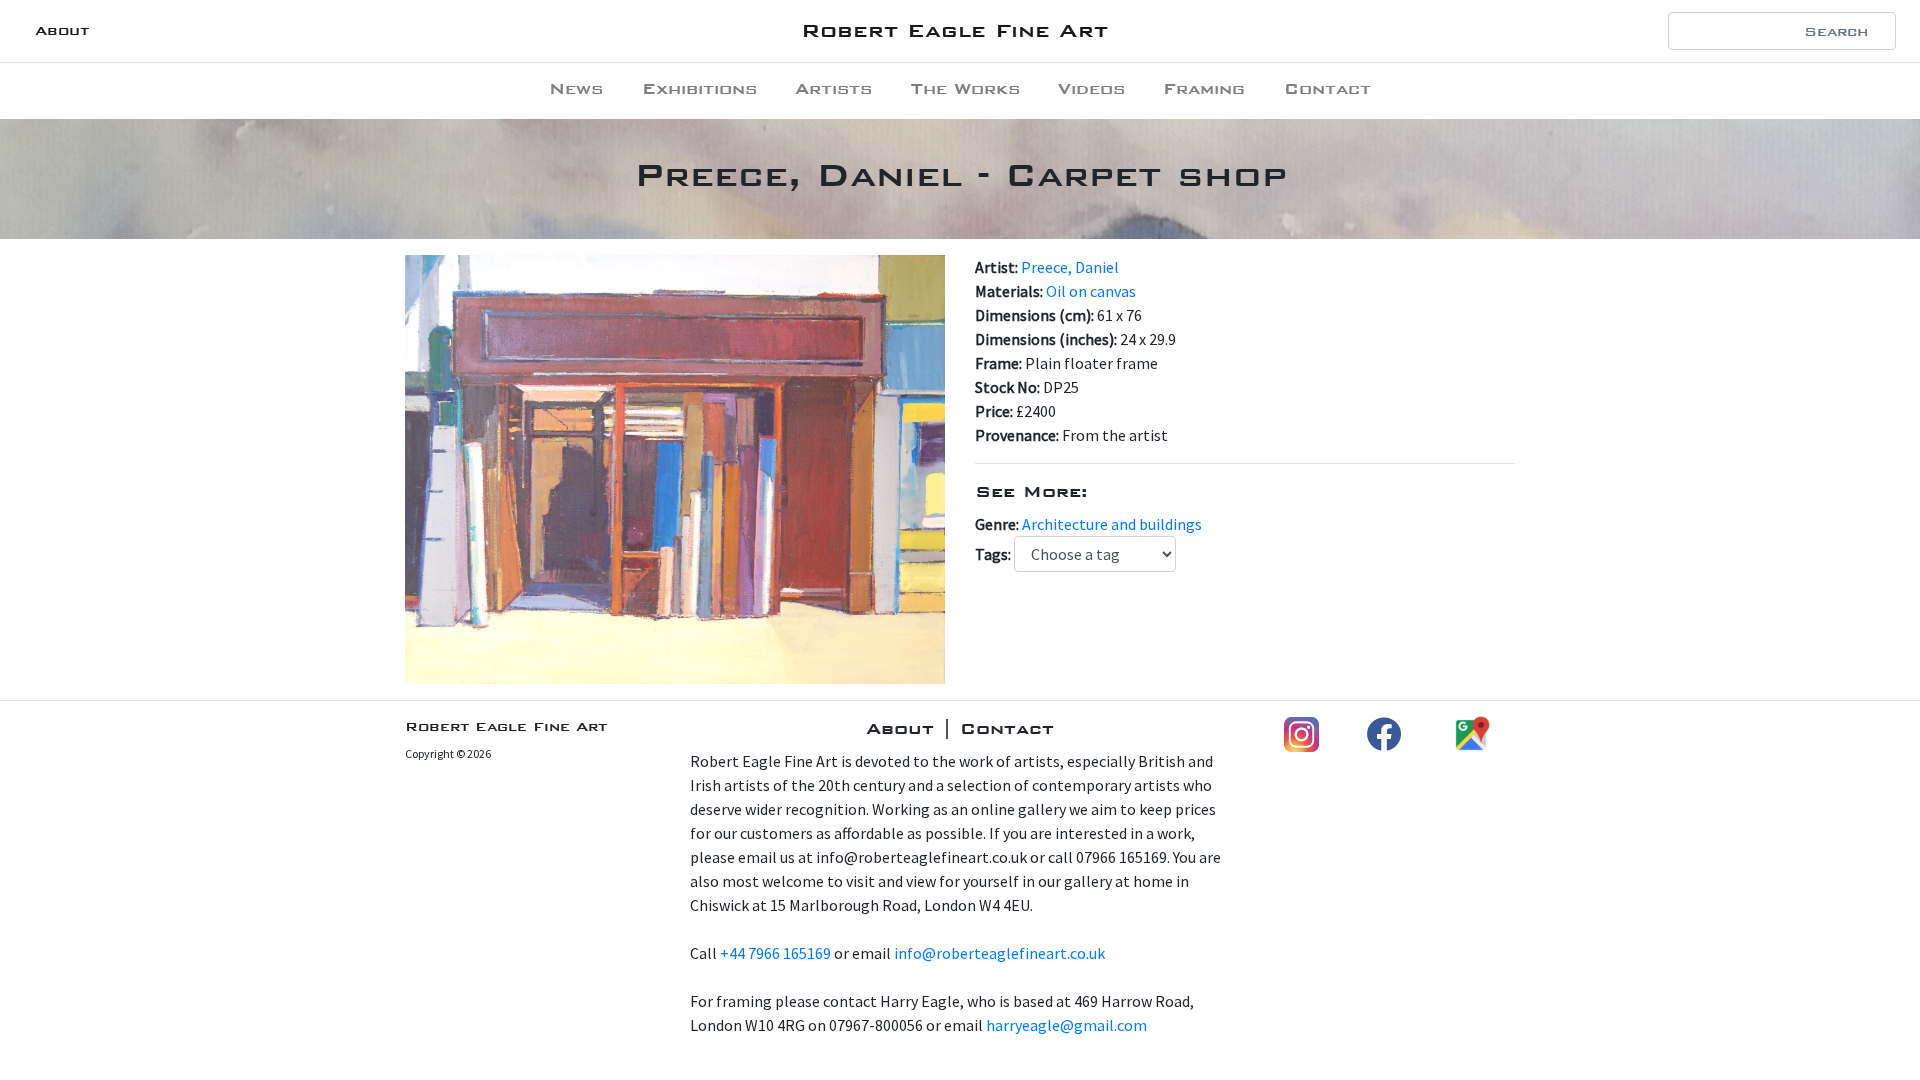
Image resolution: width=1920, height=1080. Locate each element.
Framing (1204, 88)
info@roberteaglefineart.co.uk (999, 953)
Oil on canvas (1091, 291)
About (62, 30)
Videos (1091, 88)
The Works (965, 88)
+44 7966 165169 (775, 953)
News (576, 88)
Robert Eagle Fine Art (954, 30)
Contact (1327, 88)
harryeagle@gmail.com (1066, 1025)
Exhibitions (699, 88)
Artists (833, 88)
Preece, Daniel (1070, 267)
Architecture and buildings (1112, 524)
